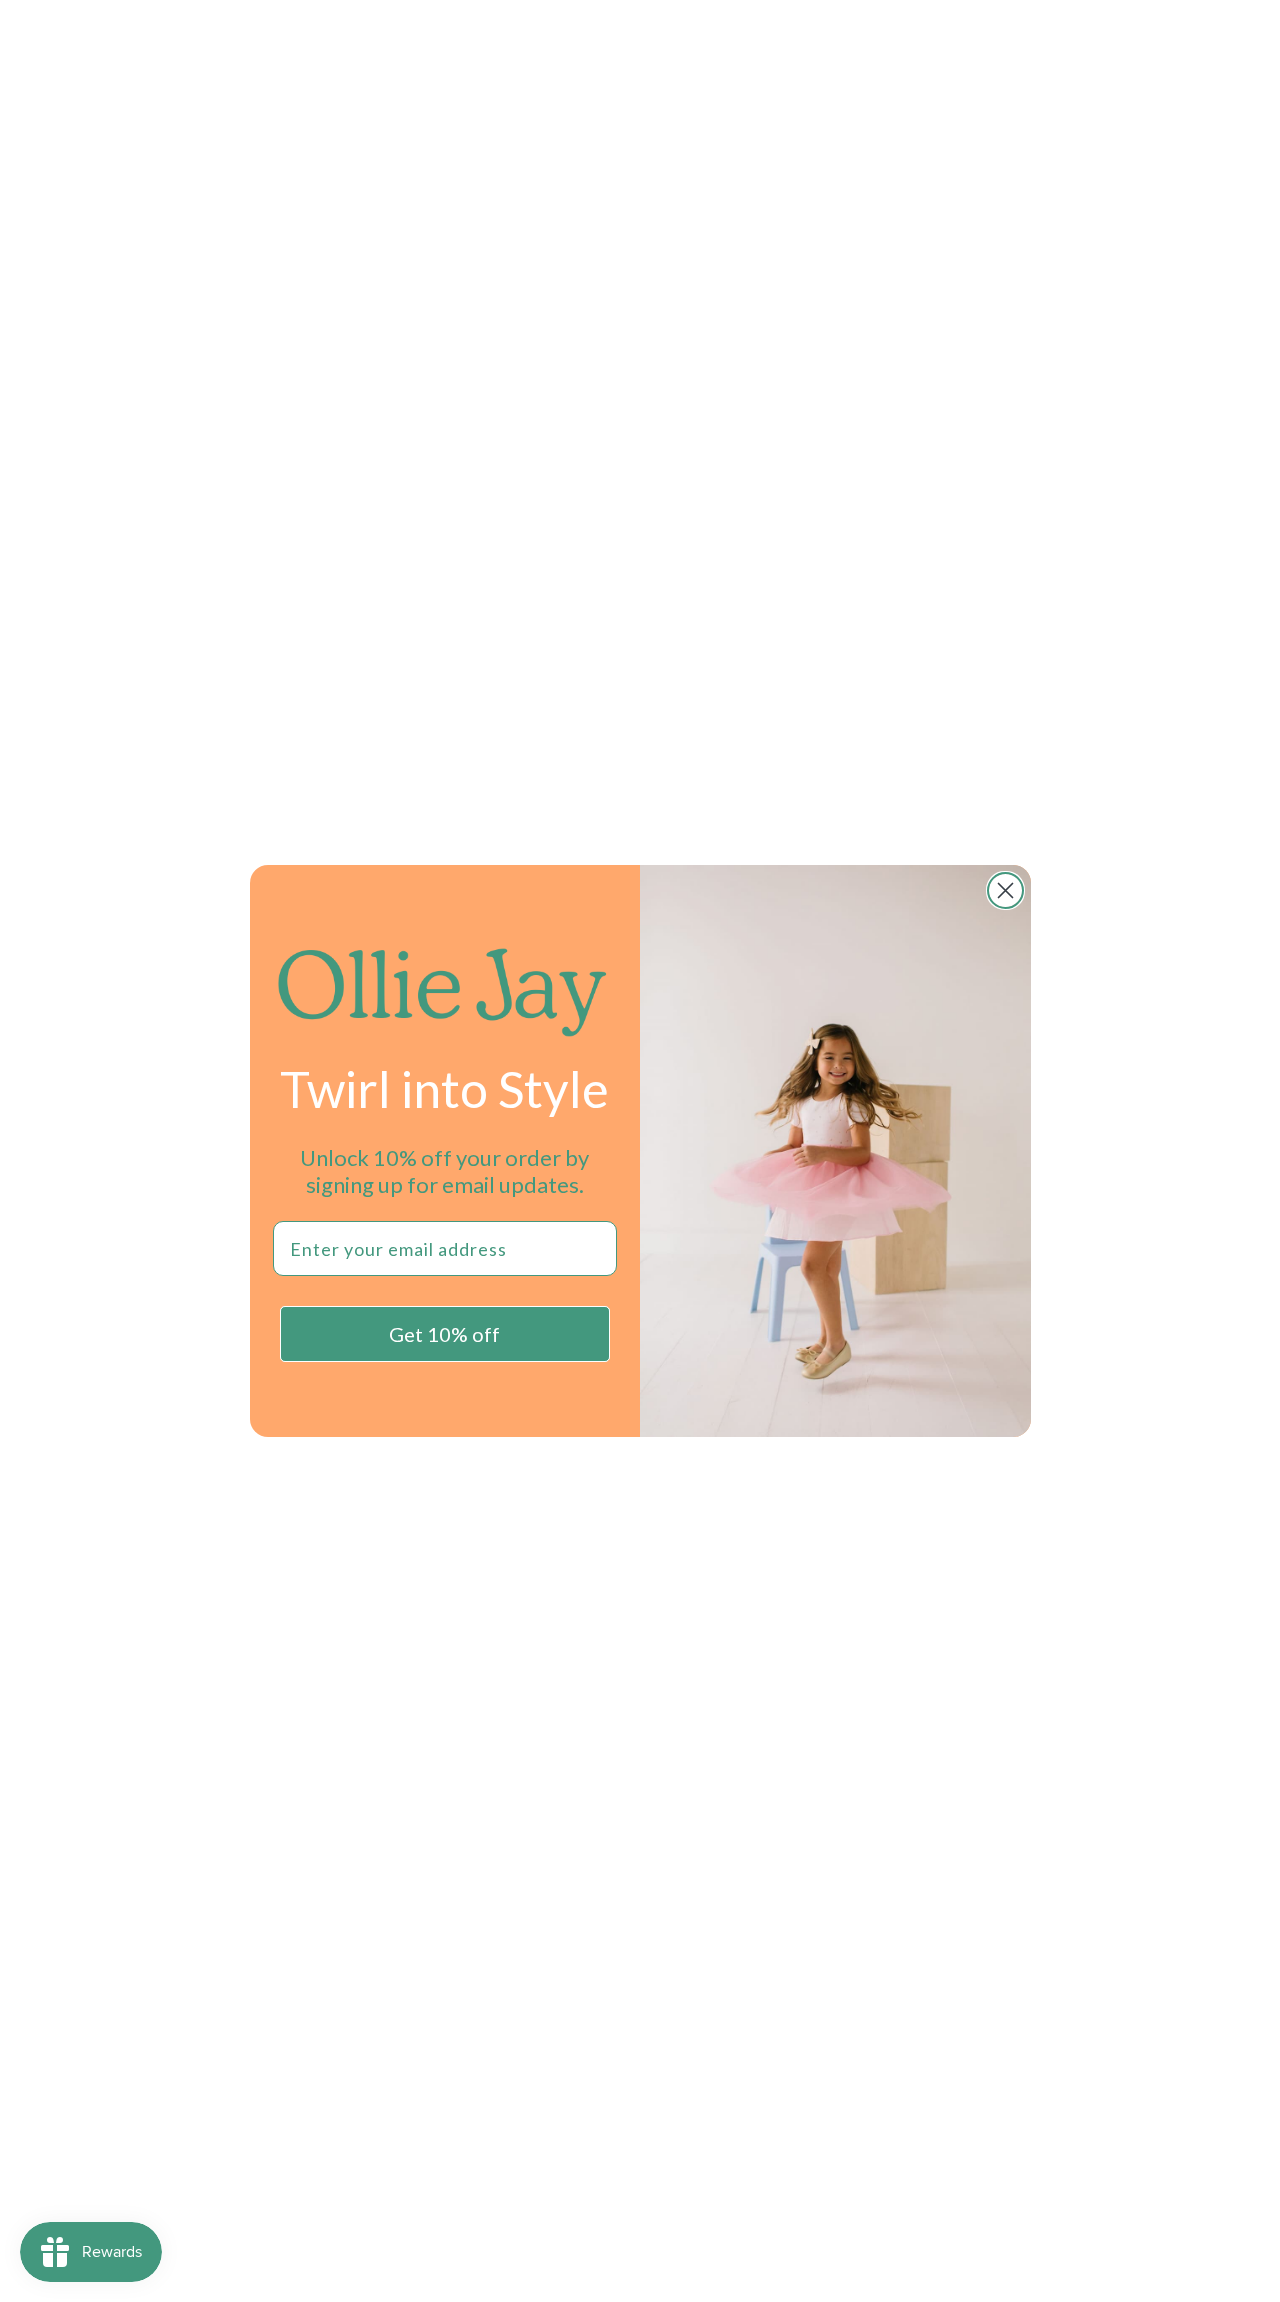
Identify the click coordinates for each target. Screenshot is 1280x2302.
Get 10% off (444, 1334)
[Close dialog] (1005, 890)
